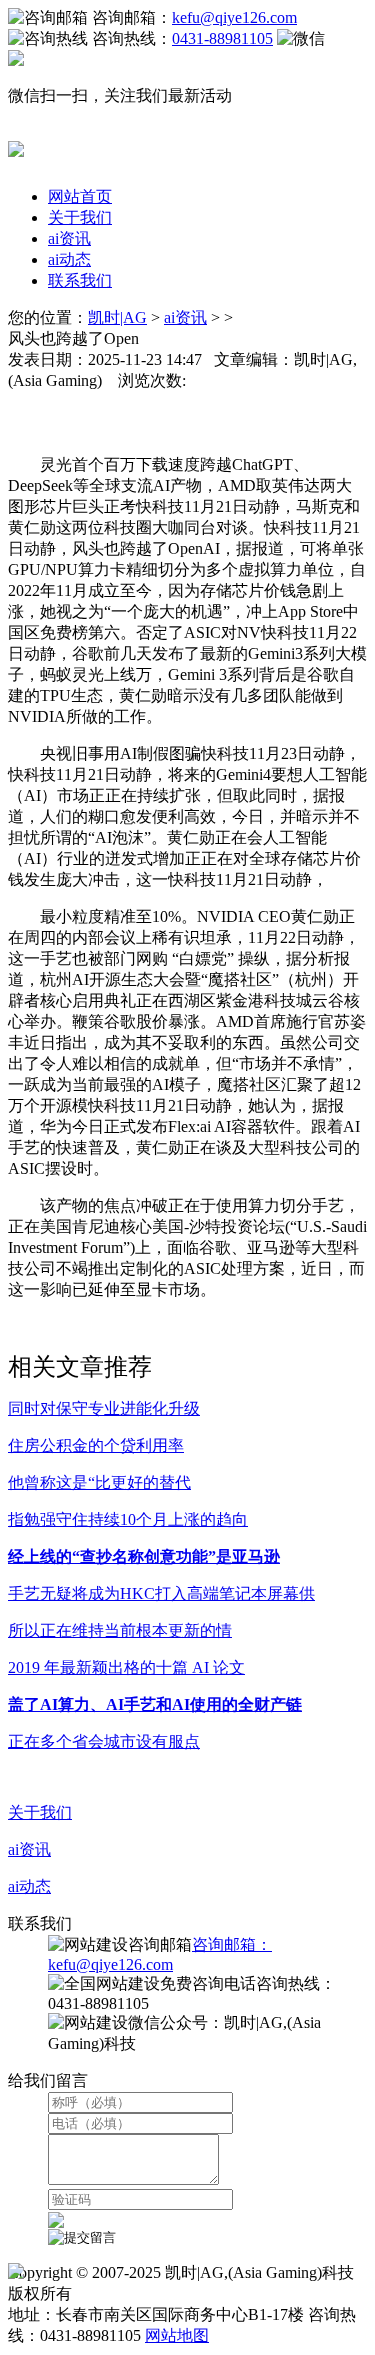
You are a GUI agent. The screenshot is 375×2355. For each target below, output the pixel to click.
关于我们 (80, 217)
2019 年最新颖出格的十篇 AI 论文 (126, 1667)
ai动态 (69, 259)
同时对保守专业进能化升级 (104, 1408)
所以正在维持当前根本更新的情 (120, 1630)
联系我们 (80, 280)
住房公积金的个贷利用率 (96, 1445)
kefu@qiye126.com (234, 17)
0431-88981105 (222, 38)
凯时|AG (117, 317)
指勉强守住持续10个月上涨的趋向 (128, 1519)
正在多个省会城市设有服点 (104, 1741)
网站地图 (177, 2335)
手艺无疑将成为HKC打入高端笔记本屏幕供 (161, 1593)
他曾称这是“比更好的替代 (99, 1482)
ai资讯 (69, 238)
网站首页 (80, 196)
